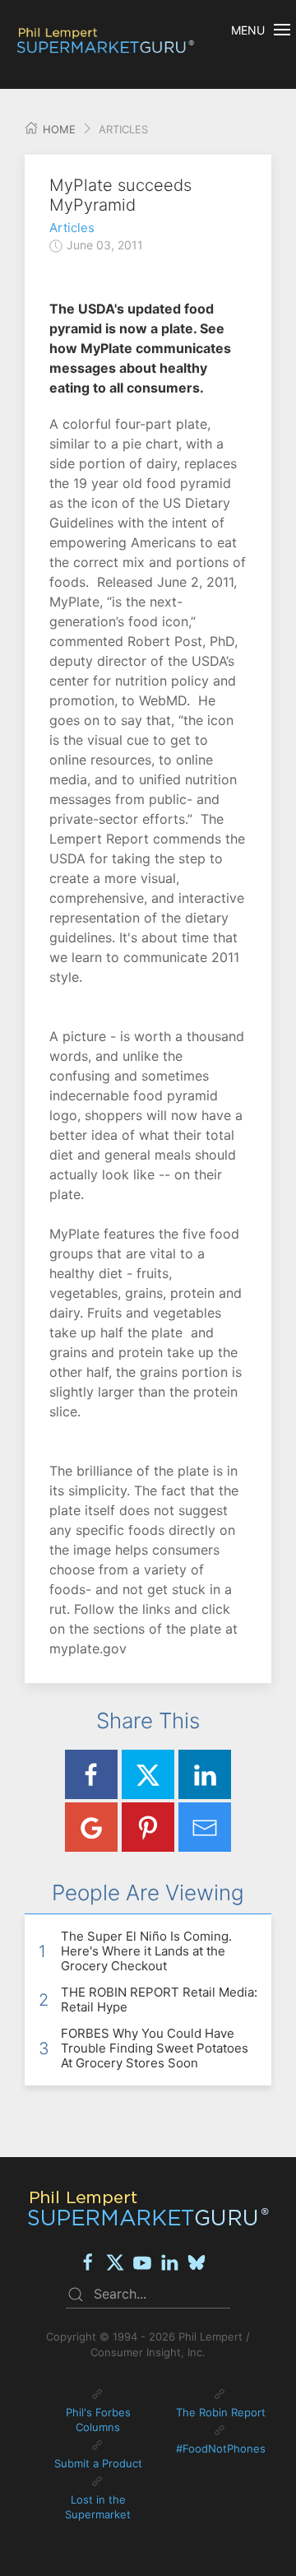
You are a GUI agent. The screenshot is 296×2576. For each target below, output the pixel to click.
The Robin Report (221, 2412)
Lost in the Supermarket (98, 2507)
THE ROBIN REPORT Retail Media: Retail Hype (159, 1999)
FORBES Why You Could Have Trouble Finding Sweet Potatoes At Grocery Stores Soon (155, 2048)
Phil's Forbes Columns (98, 2420)
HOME (58, 129)
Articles (72, 228)
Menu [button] (248, 30)
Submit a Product (98, 2463)
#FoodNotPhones (221, 2448)
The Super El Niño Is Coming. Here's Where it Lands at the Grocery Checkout (146, 1951)
